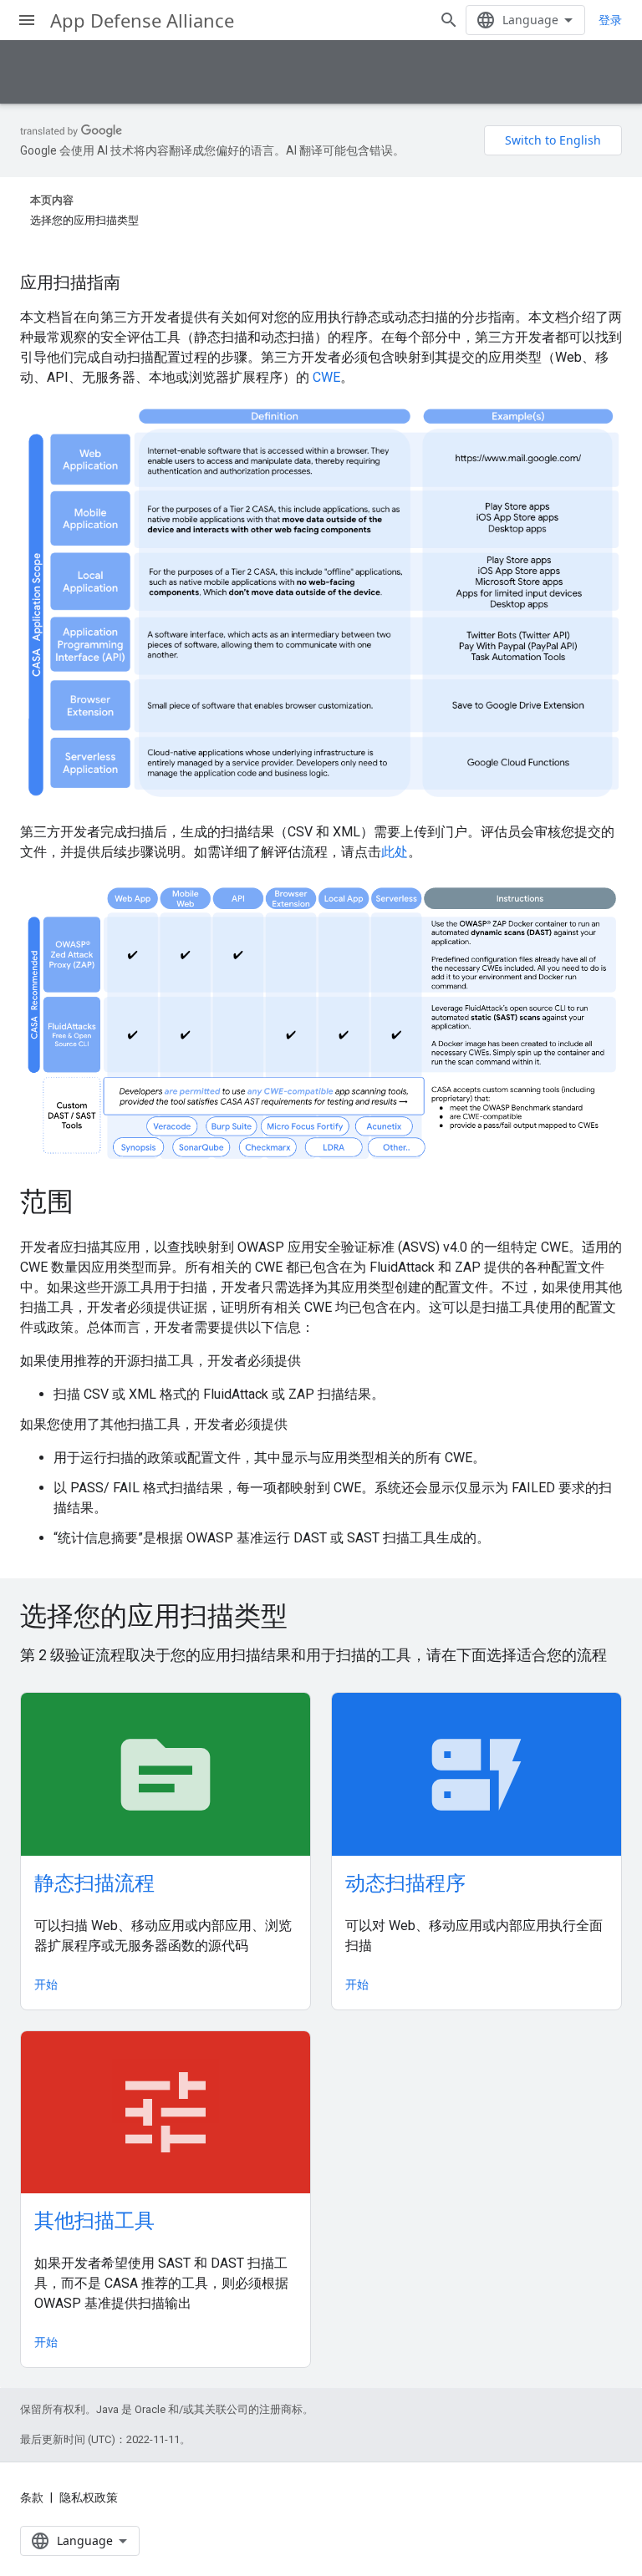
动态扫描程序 (405, 1882)
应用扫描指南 (70, 282)
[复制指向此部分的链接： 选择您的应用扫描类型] (311, 1618)
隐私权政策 (89, 2497)
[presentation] (321, 1615)
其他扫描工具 (94, 2220)
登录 (610, 20)
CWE (326, 377)
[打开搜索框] (449, 20)
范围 (47, 1201)
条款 (32, 2497)
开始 (46, 1984)
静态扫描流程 (94, 1882)
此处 (395, 852)
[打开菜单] (27, 20)
